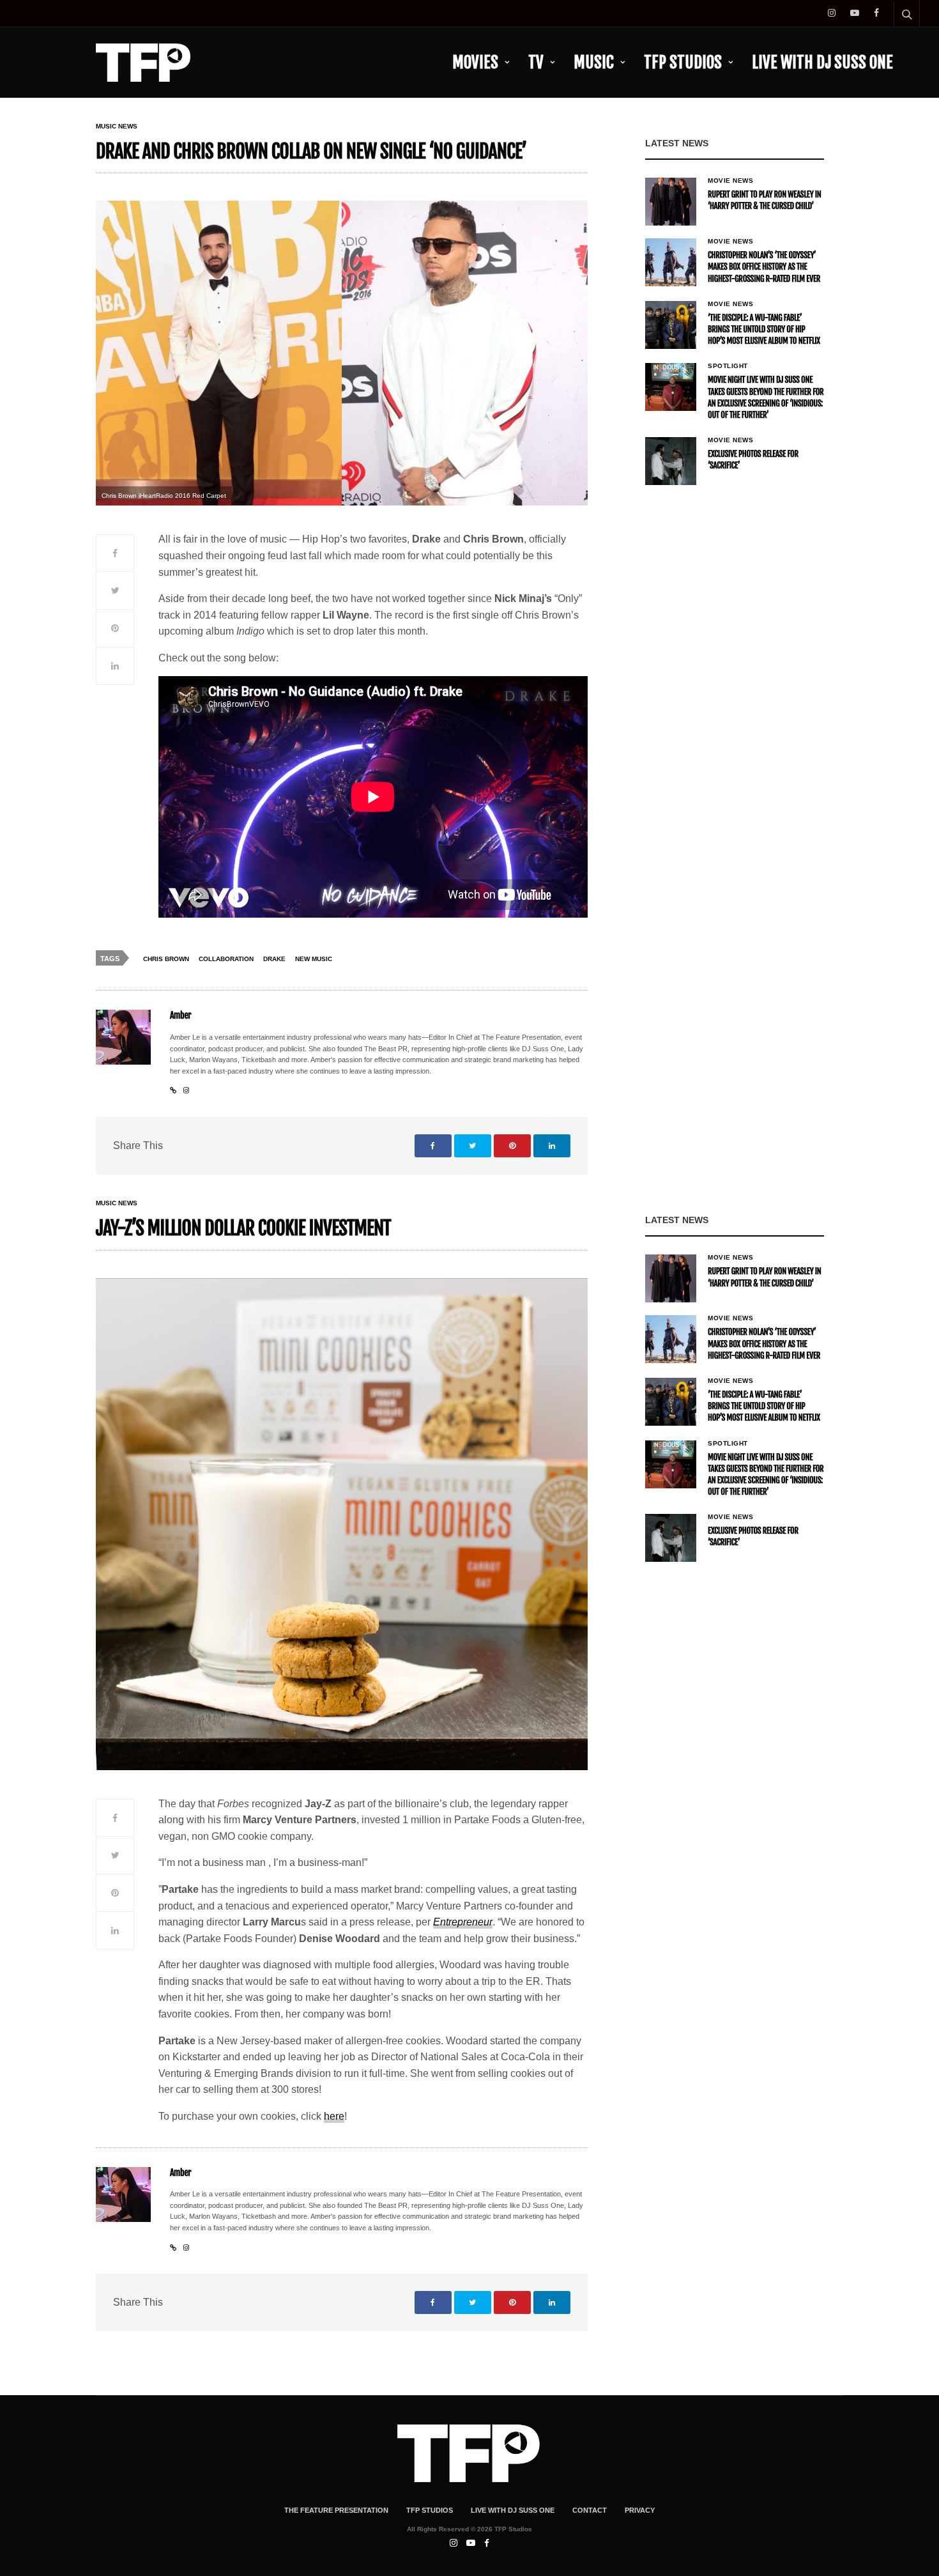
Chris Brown (166, 959)
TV (536, 62)
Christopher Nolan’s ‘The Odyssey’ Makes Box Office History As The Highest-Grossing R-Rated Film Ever (764, 267)
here (334, 2116)
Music (594, 62)
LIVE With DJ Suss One (822, 62)
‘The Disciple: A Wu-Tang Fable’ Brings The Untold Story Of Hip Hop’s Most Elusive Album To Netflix (764, 330)
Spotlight (728, 366)
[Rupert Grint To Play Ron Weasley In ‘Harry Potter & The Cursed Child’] (671, 202)
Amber (180, 1016)
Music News (117, 127)
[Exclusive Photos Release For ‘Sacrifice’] (671, 461)
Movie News (730, 181)
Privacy (640, 2510)
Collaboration (226, 959)
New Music (314, 959)
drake (274, 959)
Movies (475, 62)
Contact (590, 2510)
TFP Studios (683, 62)
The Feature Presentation (336, 2510)
